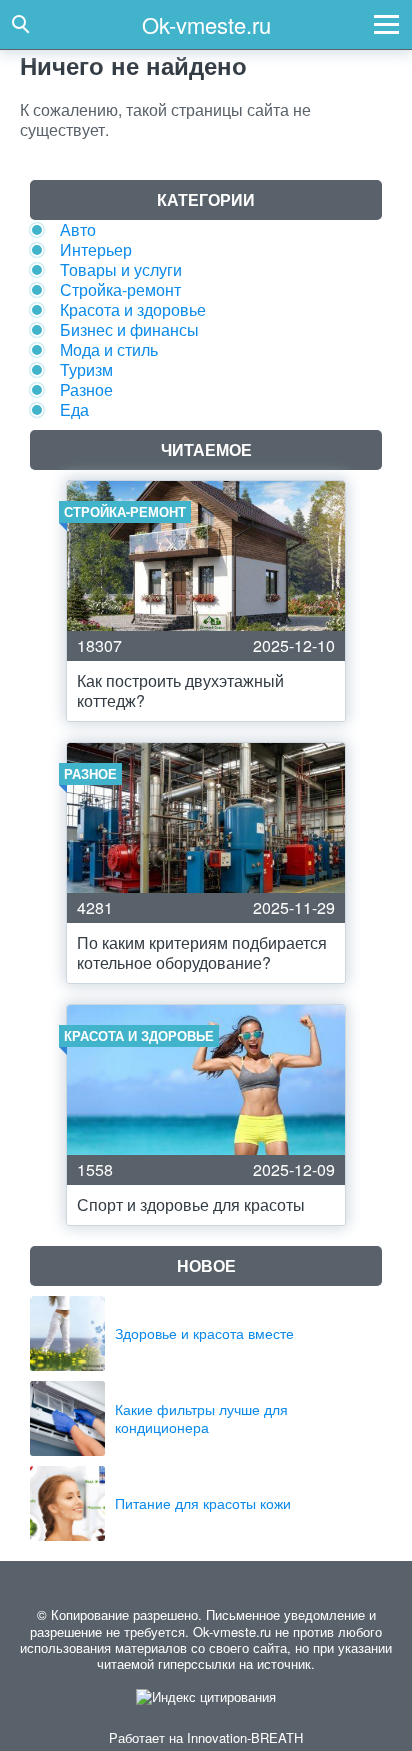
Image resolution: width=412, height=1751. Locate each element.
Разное (86, 389)
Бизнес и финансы (129, 329)
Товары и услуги (121, 269)
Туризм (86, 369)
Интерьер (96, 249)
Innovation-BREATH (245, 1737)
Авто (78, 229)
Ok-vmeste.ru (206, 24)
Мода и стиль (109, 349)
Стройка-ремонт (120, 289)
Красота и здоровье (133, 309)
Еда (74, 409)
